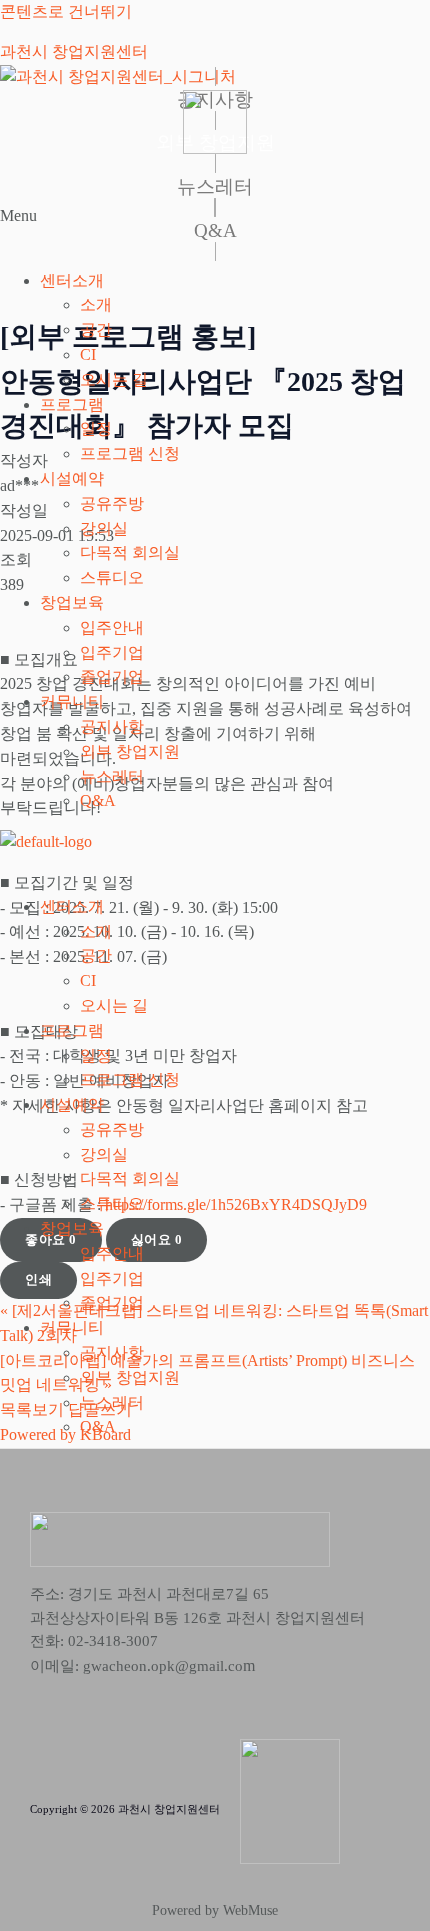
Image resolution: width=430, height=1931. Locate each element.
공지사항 (112, 726)
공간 (96, 329)
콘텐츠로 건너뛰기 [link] (66, 11)
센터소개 (72, 280)
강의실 (104, 528)
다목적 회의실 (130, 552)
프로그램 (72, 404)
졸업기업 (112, 676)
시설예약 (72, 478)
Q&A (98, 800)
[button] (215, 229)
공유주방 (112, 503)
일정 (96, 428)
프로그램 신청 (130, 453)
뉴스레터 (112, 776)
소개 (96, 304)
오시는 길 (114, 379)
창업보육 (72, 602)
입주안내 (112, 627)
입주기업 (112, 652)
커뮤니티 (72, 701)
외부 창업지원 (130, 751)
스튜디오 (112, 577)
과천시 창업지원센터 (74, 51)
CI (88, 354)
